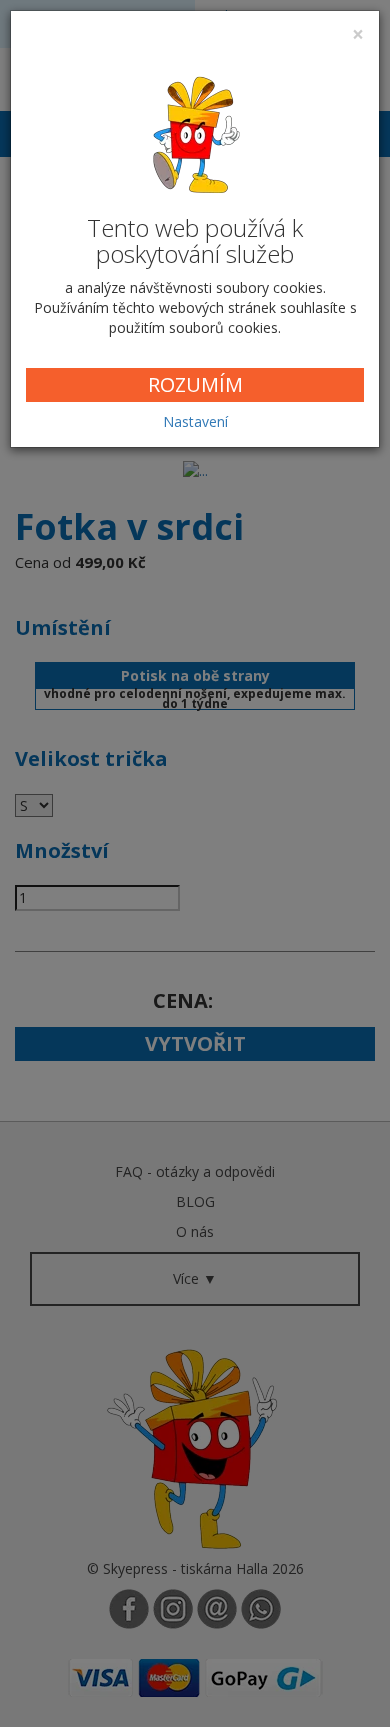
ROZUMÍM (195, 384)
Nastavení (195, 421)
